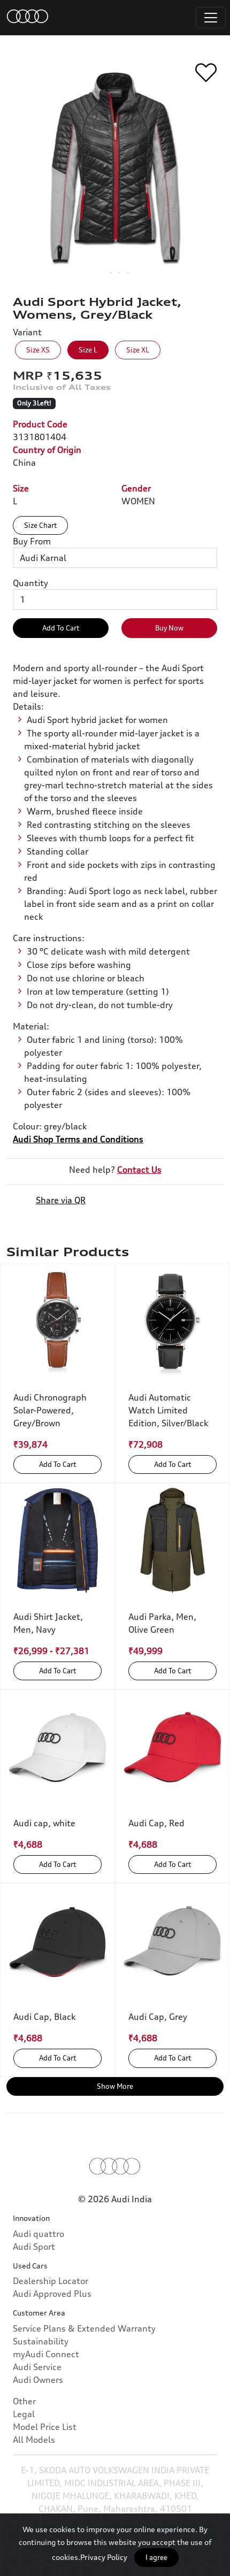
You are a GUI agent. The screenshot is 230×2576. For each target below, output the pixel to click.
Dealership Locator (51, 2281)
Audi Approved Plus (52, 2294)
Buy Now (169, 628)
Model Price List (45, 2427)
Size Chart (40, 525)
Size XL (138, 350)
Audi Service (37, 2367)
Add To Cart (61, 628)
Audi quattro (39, 2234)
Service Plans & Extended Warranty (84, 2328)
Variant (27, 332)
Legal (24, 2414)
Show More (115, 2086)
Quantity (30, 583)
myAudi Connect (46, 2354)
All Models (34, 2440)
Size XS (38, 350)
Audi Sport (34, 2247)
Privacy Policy (104, 2557)
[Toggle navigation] (211, 18)
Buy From (32, 541)
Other (24, 2401)
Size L (88, 350)
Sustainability (41, 2341)
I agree (156, 2557)
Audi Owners (38, 2380)
